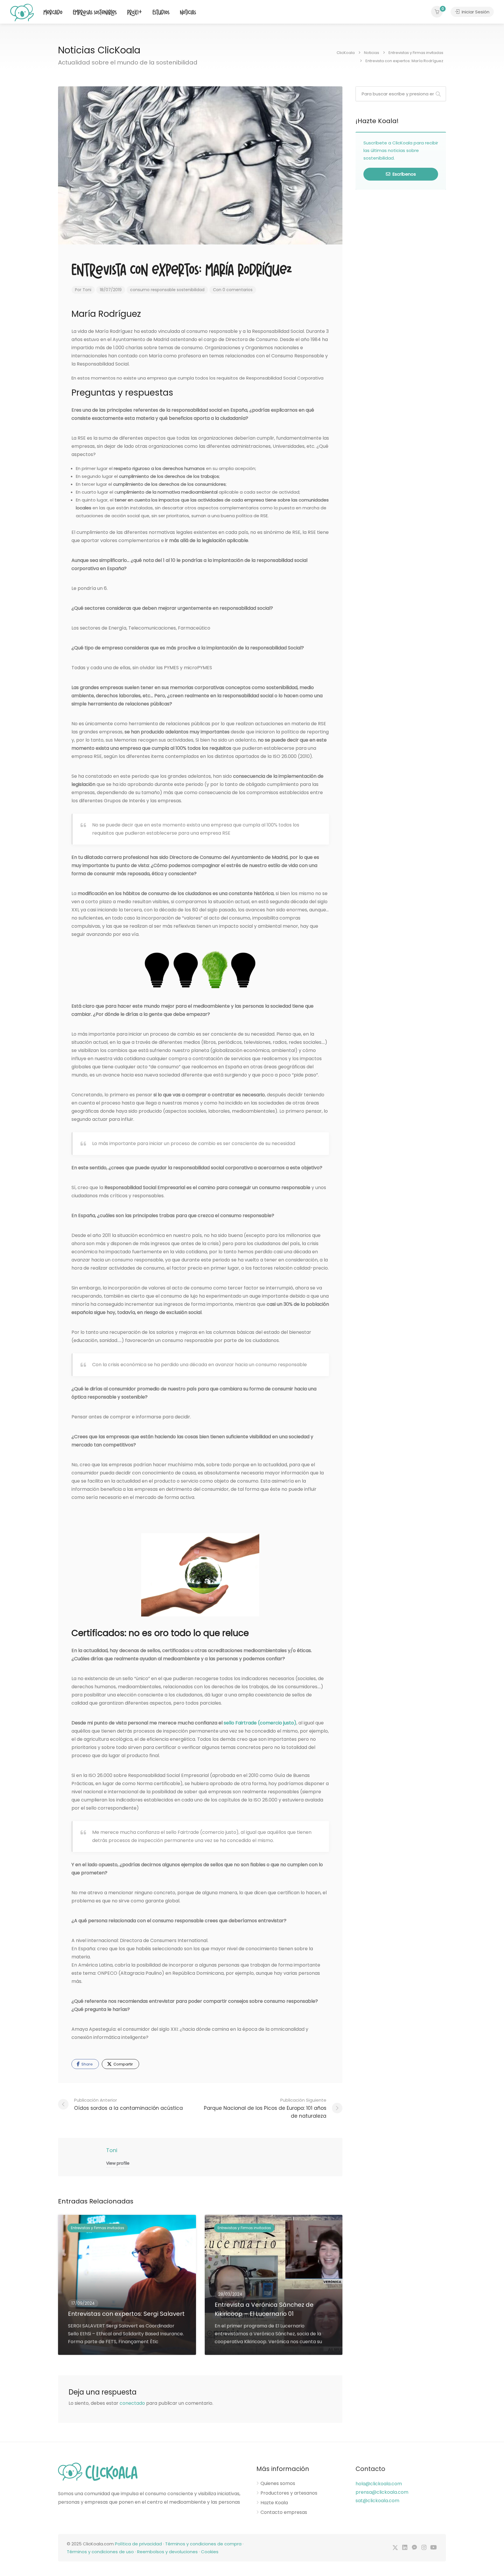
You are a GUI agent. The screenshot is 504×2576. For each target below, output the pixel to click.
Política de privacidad (138, 2544)
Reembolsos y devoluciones (167, 2552)
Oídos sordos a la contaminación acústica (128, 2104)
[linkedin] (405, 2548)
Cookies (210, 2552)
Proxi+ (135, 13)
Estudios (161, 13)
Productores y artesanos (289, 2493)
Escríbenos (404, 174)
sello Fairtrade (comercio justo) (260, 1723)
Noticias (188, 13)
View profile (118, 2163)
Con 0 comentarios (233, 290)
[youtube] (434, 2548)
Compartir (123, 2064)
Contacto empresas (284, 2512)
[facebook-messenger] (414, 2548)
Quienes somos (278, 2484)
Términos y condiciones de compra (203, 2544)
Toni (87, 290)
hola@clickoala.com (379, 2484)
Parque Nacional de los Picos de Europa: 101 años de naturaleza (265, 2108)
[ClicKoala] (22, 12)
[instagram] (424, 2548)
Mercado (53, 13)
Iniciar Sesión (475, 12)
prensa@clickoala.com (382, 2492)
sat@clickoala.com (377, 2501)
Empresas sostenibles (95, 13)
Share (87, 2064)
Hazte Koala (274, 2503)
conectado (132, 2403)
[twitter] (395, 2548)
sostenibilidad (191, 290)
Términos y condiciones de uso (100, 2552)
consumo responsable (153, 290)
